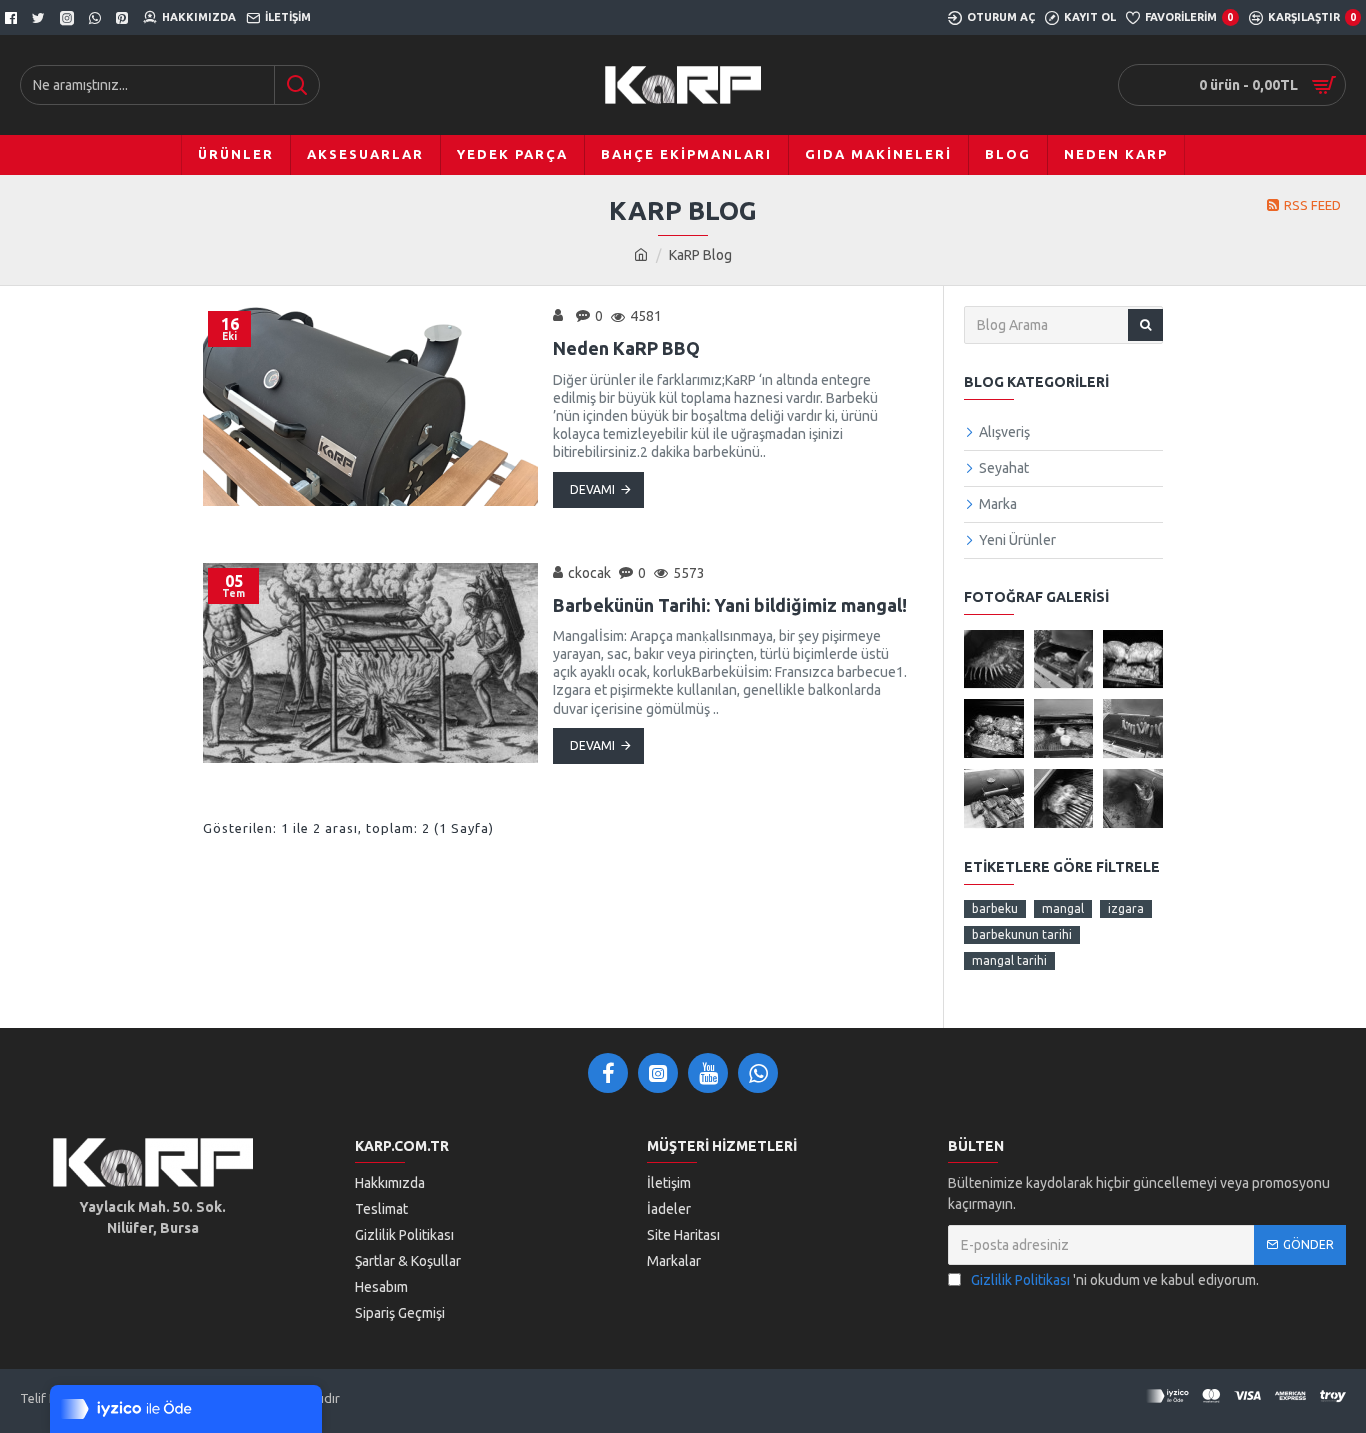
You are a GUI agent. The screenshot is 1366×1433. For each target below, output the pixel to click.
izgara (1126, 908)
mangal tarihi (1009, 960)
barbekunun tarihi (1022, 934)
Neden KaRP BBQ (626, 348)
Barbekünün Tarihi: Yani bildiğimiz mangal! (730, 605)
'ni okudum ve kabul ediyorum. (1115, 1280)
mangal (1063, 908)
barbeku (995, 908)
